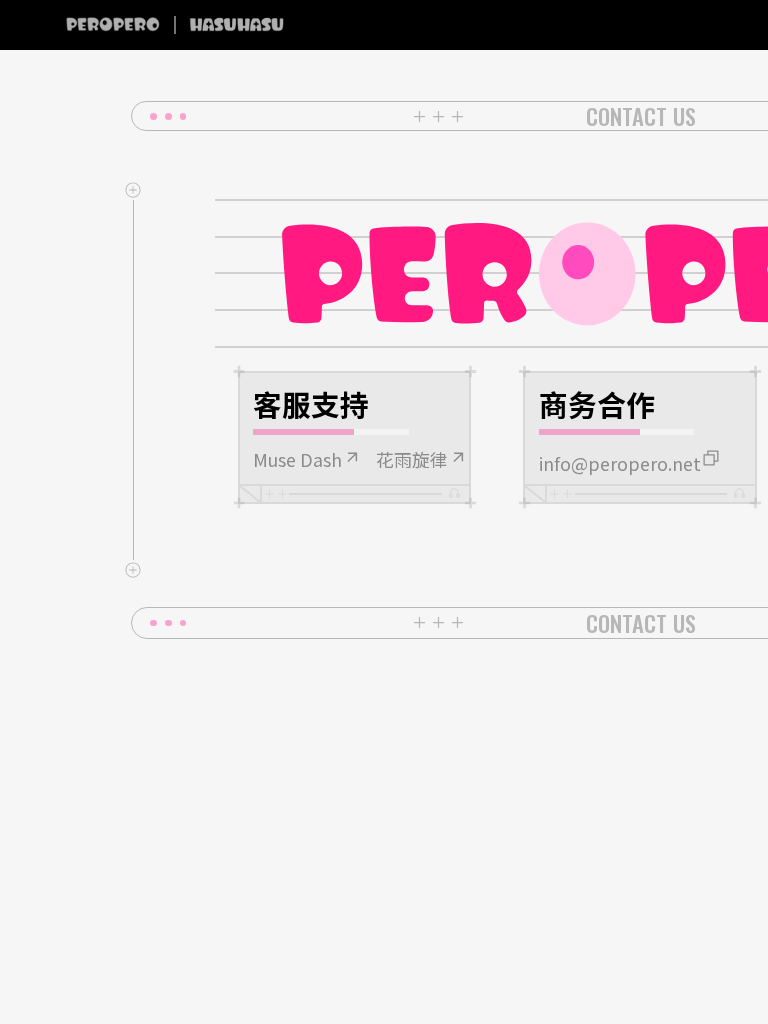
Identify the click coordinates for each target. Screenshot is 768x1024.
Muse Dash (297, 460)
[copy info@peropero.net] (711, 458)
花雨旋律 (412, 460)
